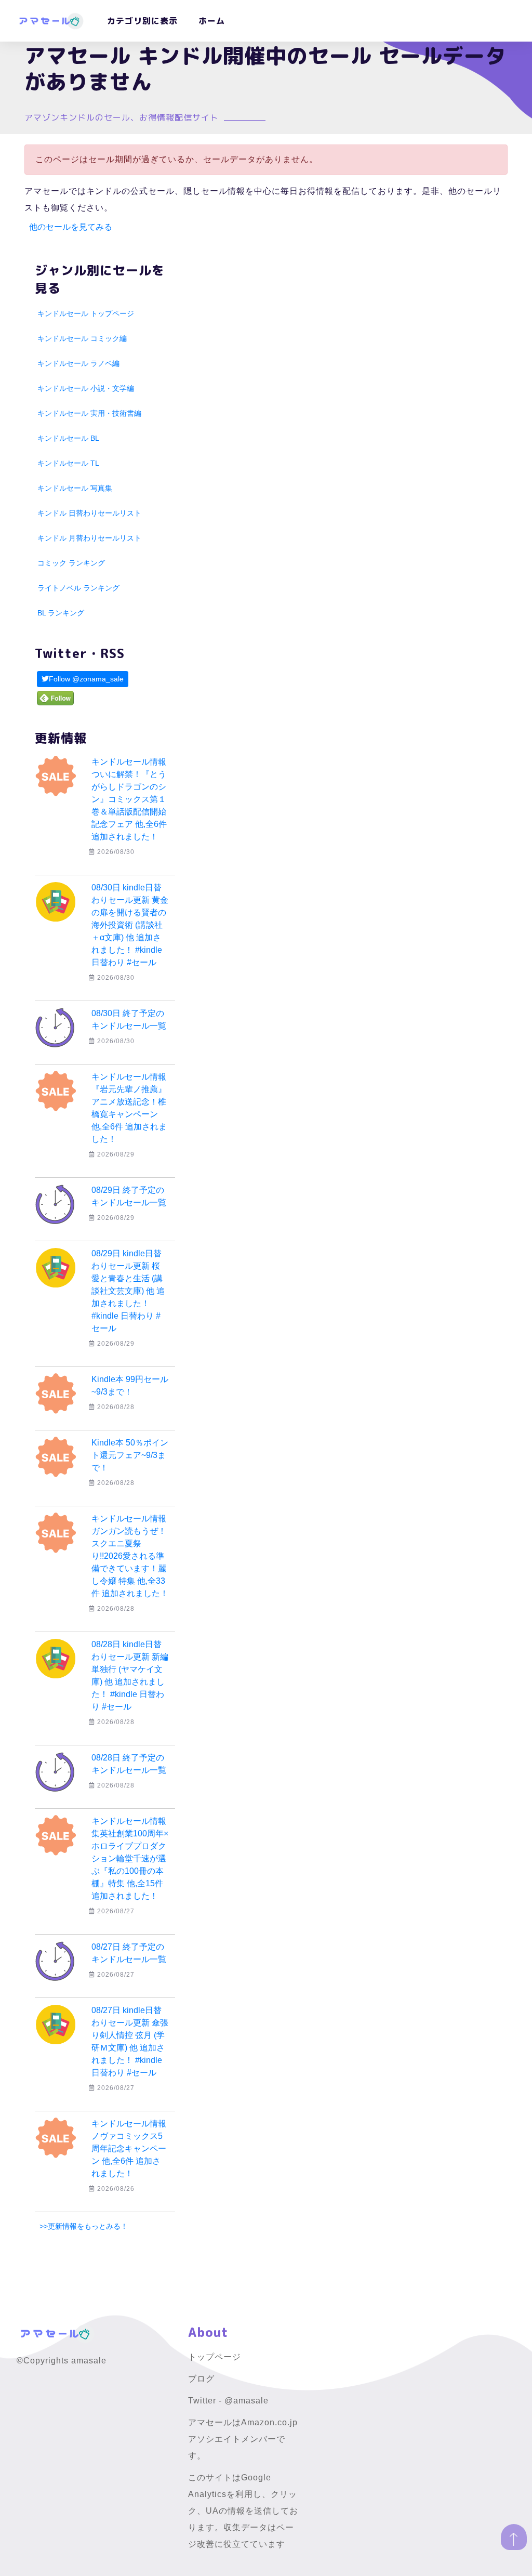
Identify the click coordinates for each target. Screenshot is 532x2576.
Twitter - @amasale (228, 2401)
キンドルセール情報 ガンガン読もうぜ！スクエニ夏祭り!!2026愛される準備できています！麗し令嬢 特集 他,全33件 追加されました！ (130, 1556)
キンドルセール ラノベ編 (78, 363)
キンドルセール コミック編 (82, 338)
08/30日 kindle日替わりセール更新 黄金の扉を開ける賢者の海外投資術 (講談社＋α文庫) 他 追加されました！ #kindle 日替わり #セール (130, 925)
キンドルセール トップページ (86, 313)
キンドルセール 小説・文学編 (86, 388)
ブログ (201, 2379)
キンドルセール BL (68, 438)
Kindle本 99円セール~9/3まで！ (130, 1385)
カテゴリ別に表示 (142, 21)
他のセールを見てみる (71, 227)
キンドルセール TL (68, 463)
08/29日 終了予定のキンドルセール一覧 (129, 1196)
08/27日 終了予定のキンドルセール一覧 (129, 1953)
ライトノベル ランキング (78, 588)
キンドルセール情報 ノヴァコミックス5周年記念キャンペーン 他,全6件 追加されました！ (129, 2148)
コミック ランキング (71, 563)
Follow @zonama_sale (86, 679)
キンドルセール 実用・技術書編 (89, 413)
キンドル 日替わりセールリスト (89, 513)
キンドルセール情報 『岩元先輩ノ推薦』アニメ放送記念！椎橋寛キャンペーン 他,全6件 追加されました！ (129, 1108)
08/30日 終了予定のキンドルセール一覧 (129, 1020)
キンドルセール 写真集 (75, 488)
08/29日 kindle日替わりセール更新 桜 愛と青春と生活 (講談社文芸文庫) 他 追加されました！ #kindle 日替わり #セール (130, 1291)
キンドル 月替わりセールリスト (89, 538)
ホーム (212, 21)
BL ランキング (61, 613)
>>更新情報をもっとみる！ (84, 2226)
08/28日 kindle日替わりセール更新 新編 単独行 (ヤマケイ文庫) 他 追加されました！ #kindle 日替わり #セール (133, 1675)
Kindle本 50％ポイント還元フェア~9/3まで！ (130, 1455)
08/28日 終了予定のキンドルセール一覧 (129, 1764)
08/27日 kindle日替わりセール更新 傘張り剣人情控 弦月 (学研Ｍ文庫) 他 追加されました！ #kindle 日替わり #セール (130, 2041)
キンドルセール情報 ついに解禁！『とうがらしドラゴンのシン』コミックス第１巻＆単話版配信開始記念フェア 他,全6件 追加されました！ (129, 799)
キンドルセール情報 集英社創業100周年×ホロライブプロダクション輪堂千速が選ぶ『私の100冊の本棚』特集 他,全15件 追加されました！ (130, 1858)
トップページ (215, 2357)
